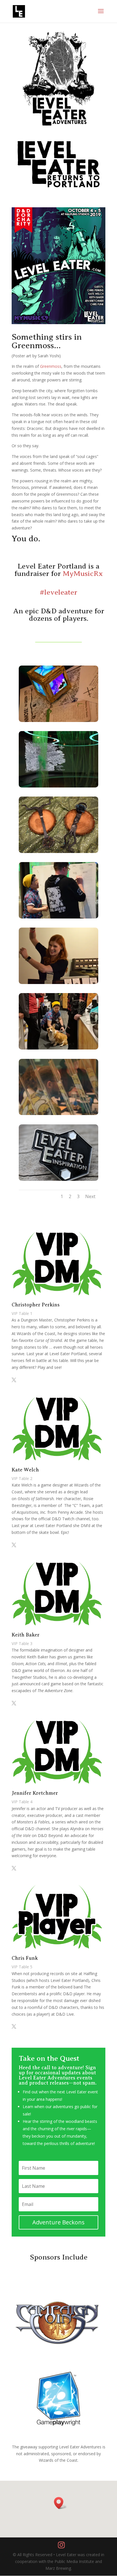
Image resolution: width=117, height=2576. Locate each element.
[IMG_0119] (58, 720)
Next (90, 1196)
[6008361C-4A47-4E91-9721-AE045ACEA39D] (58, 982)
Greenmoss (51, 366)
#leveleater (58, 592)
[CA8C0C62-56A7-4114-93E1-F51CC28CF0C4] (58, 786)
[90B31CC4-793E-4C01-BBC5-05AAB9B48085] (58, 917)
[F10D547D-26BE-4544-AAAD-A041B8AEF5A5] (58, 851)
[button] (60, 2503)
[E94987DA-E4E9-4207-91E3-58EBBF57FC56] (58, 1113)
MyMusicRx (83, 574)
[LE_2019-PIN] (58, 1179)
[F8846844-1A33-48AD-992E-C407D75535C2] (58, 1048)
